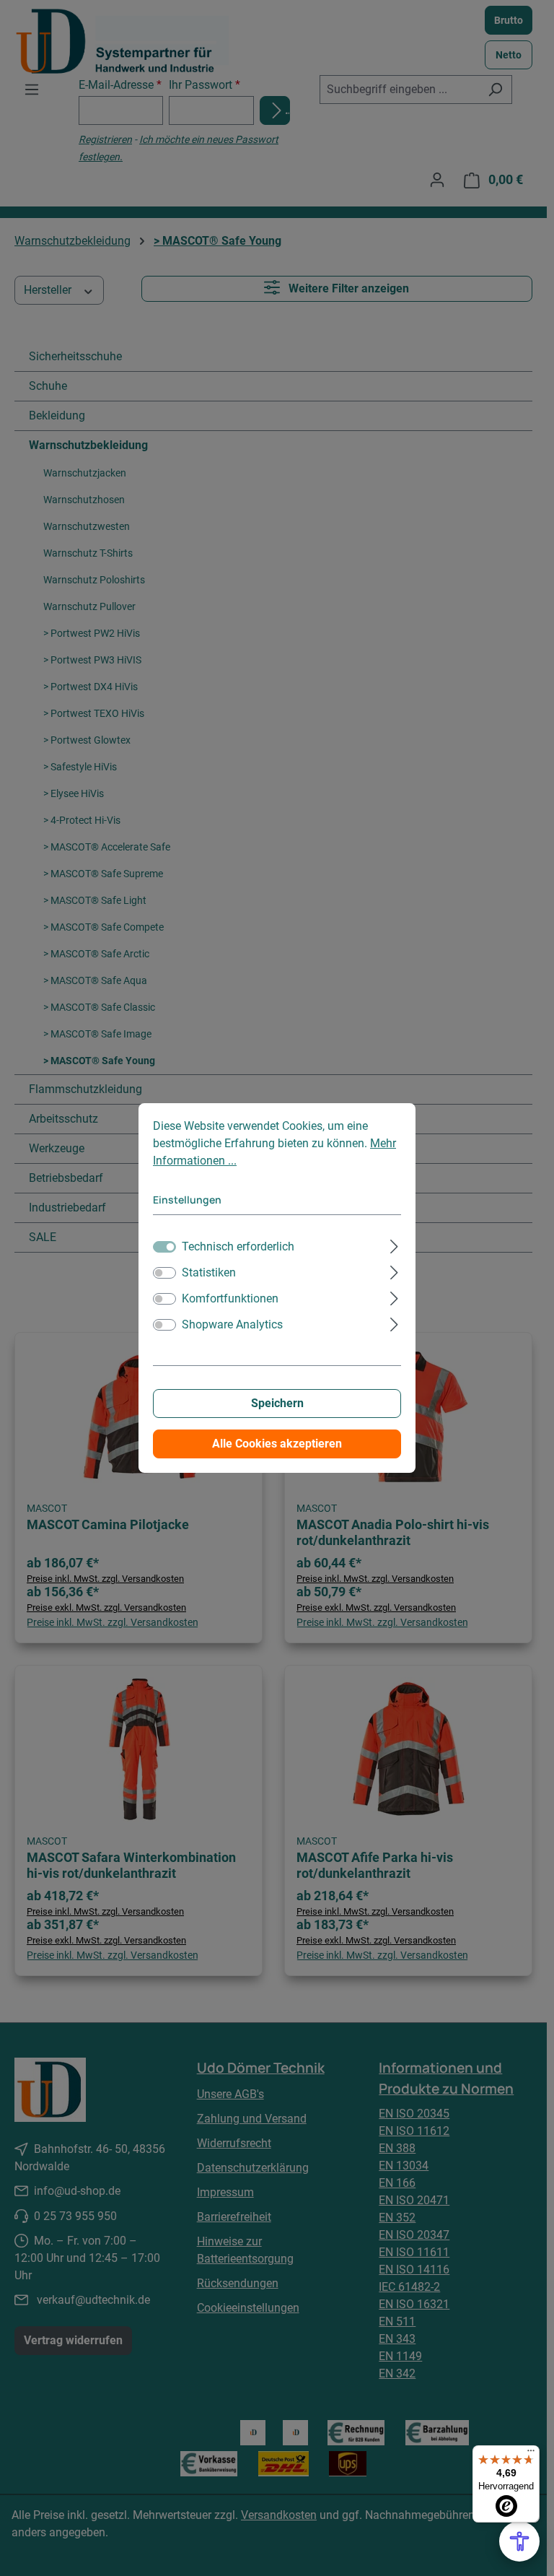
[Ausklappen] (394, 1245)
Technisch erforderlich (238, 1246)
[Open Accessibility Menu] (519, 2541)
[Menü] (531, 2454)
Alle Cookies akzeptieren (277, 1444)
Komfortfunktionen (230, 1298)
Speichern (277, 1403)
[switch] (164, 1273)
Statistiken (209, 1272)
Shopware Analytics (232, 1324)
